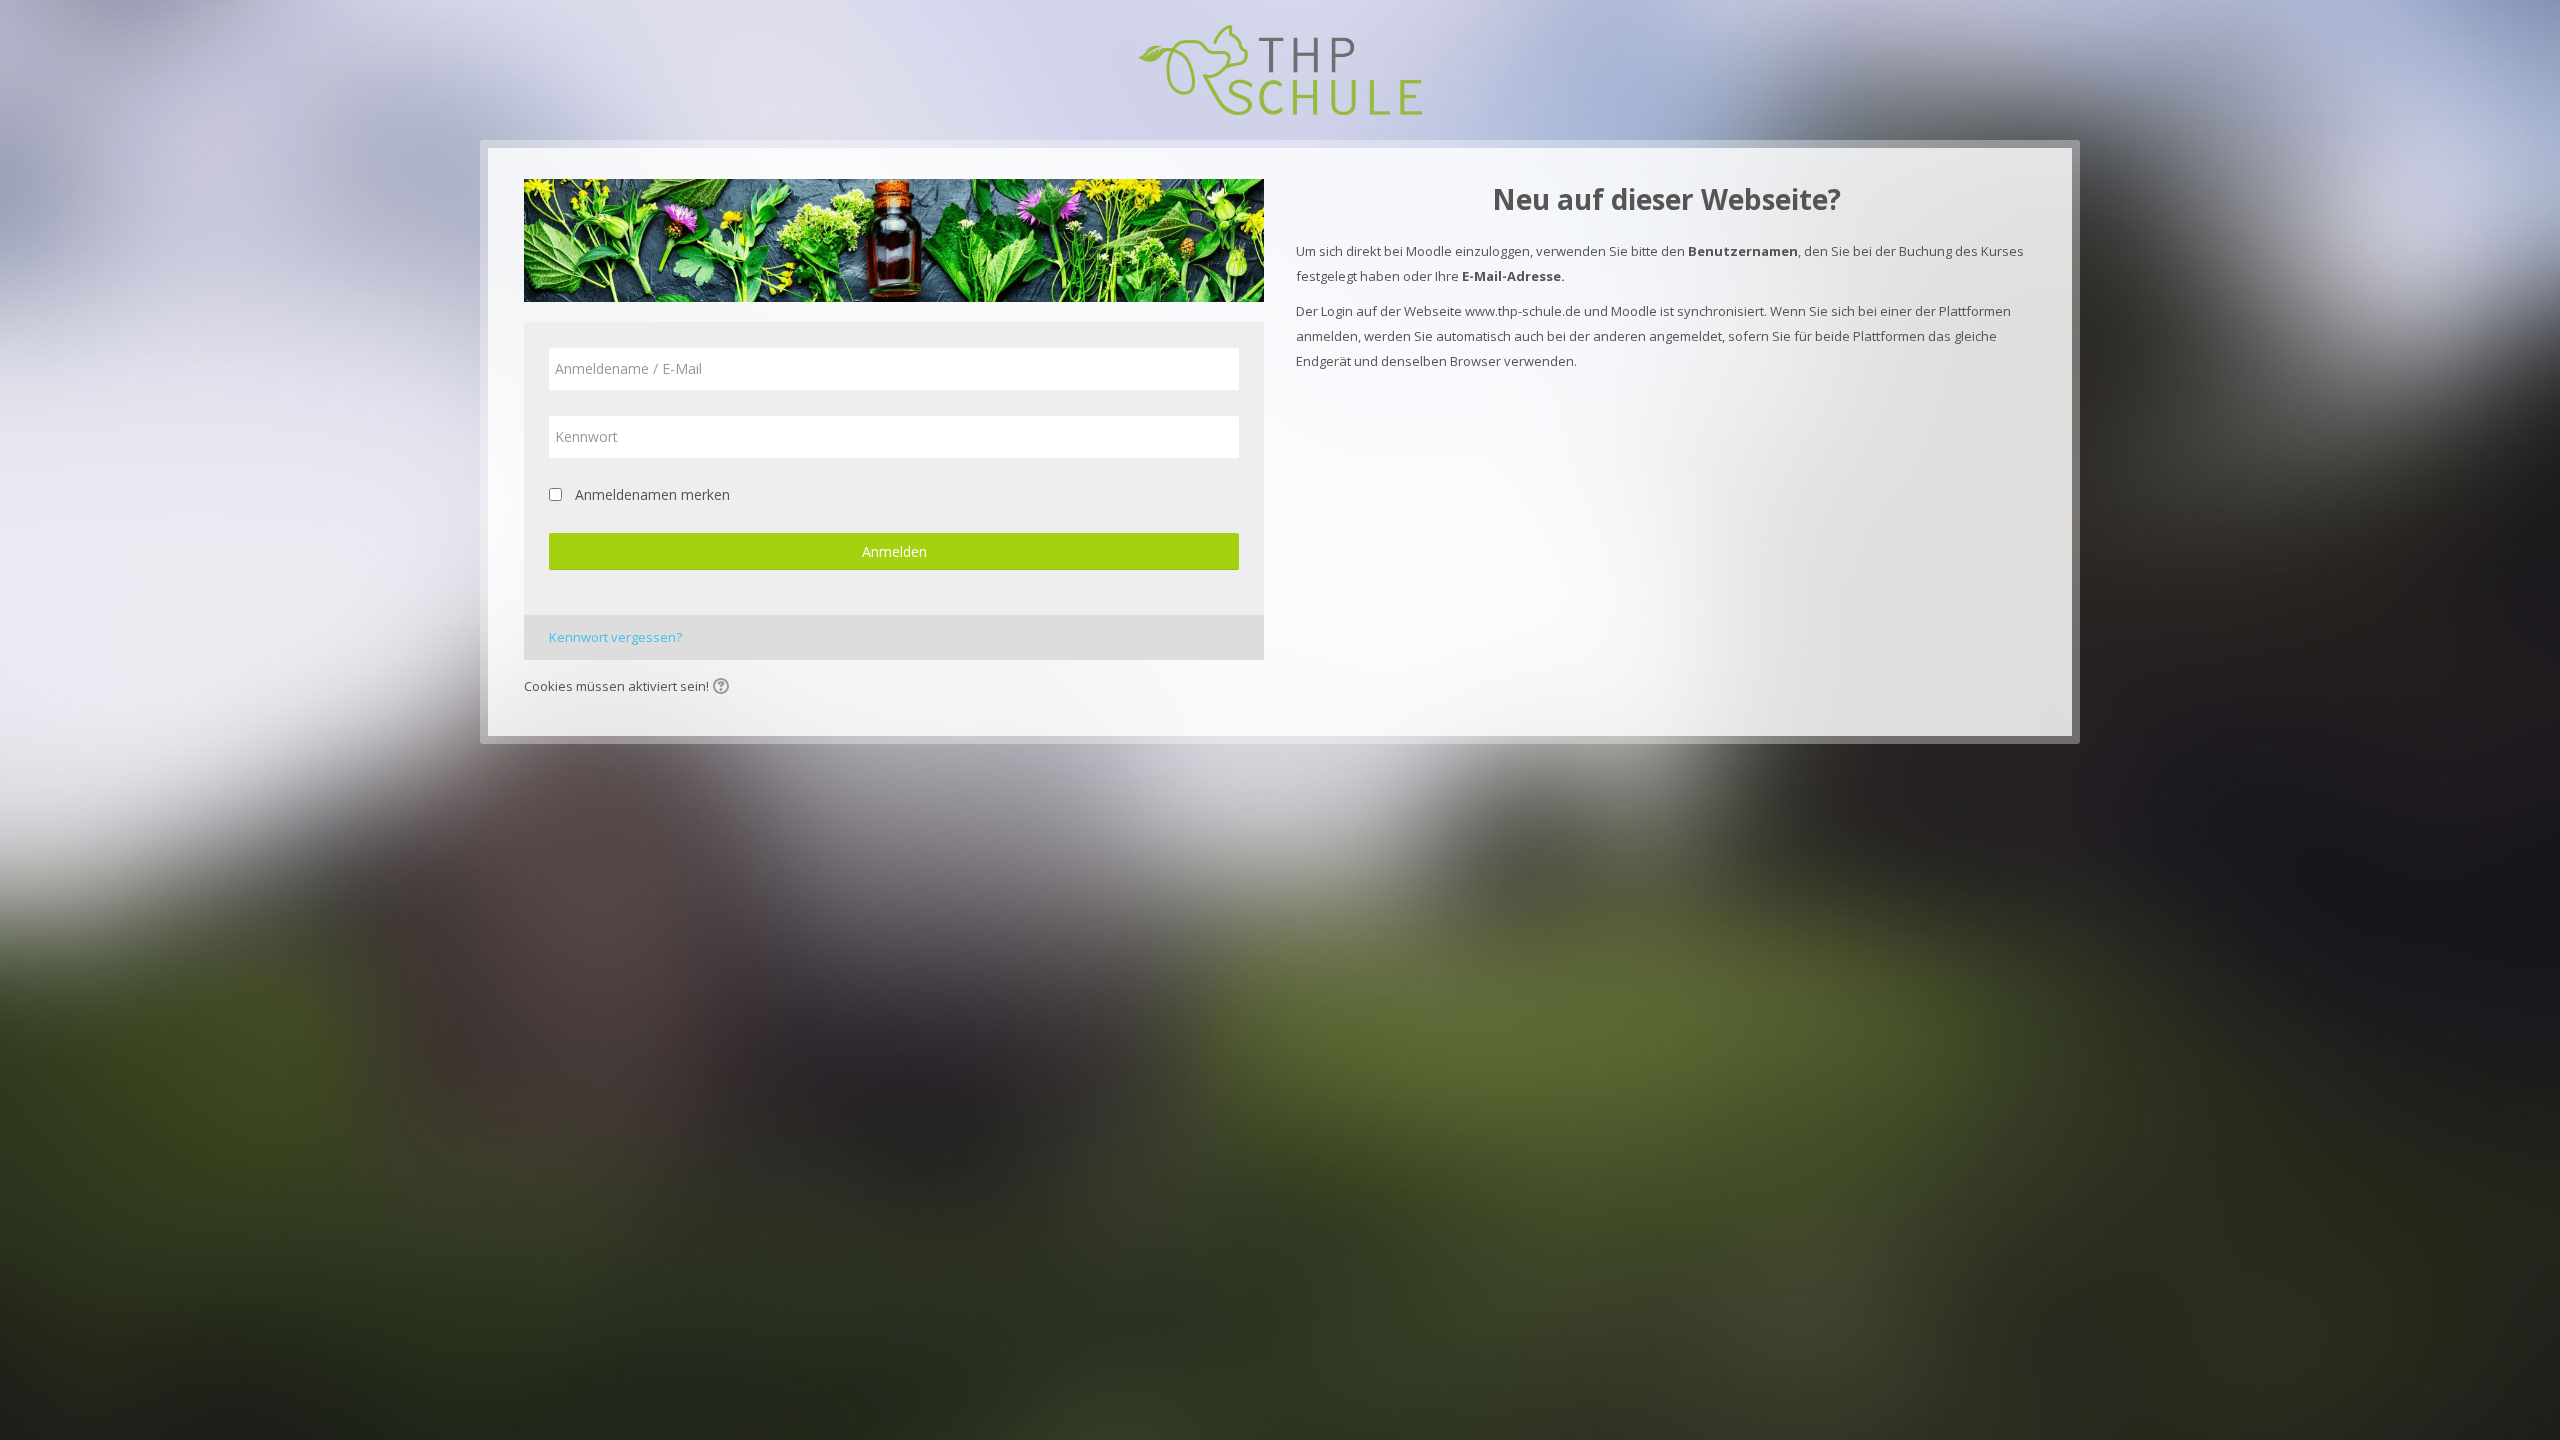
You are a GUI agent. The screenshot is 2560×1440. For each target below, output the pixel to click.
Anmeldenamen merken (652, 494)
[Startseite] (1280, 68)
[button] (724, 688)
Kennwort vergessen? (615, 637)
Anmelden (894, 551)
